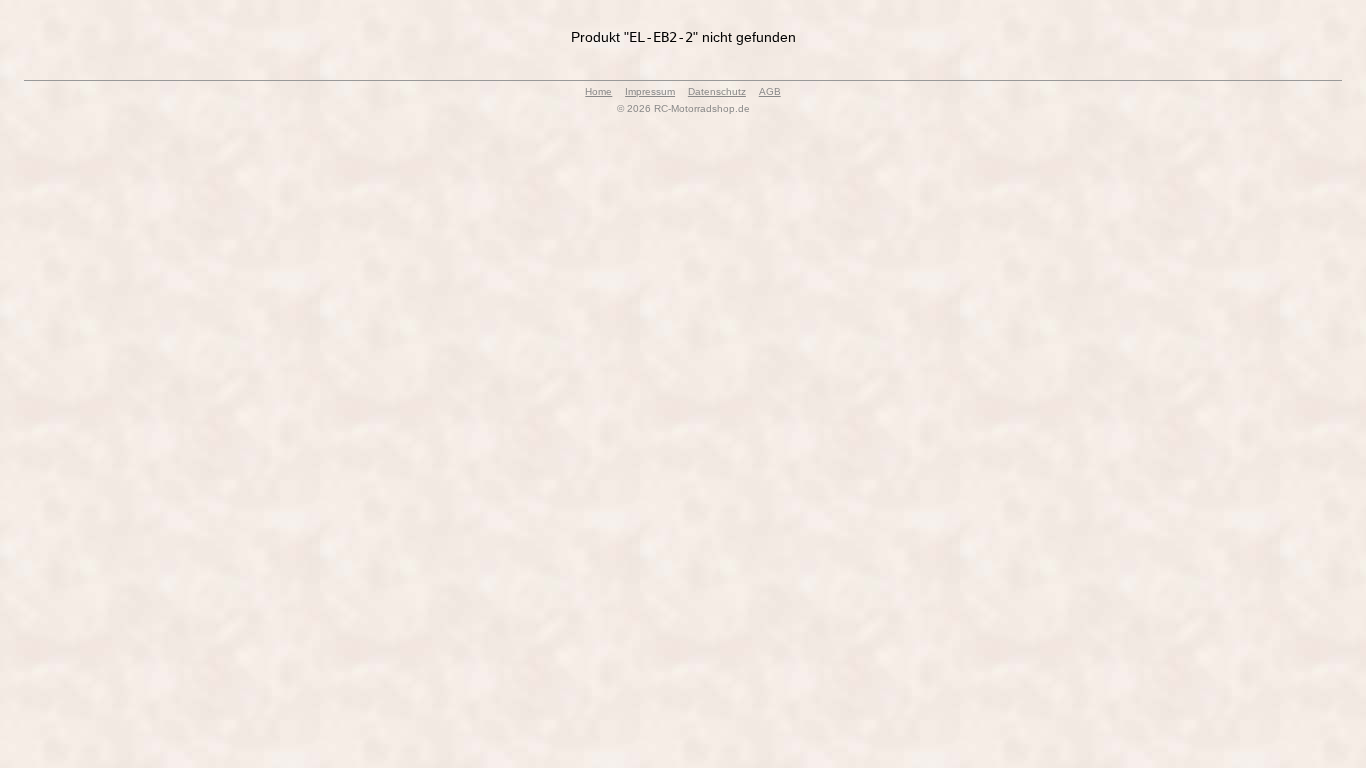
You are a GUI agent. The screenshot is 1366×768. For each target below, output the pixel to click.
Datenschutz (717, 91)
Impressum (650, 91)
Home (598, 91)
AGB (770, 91)
